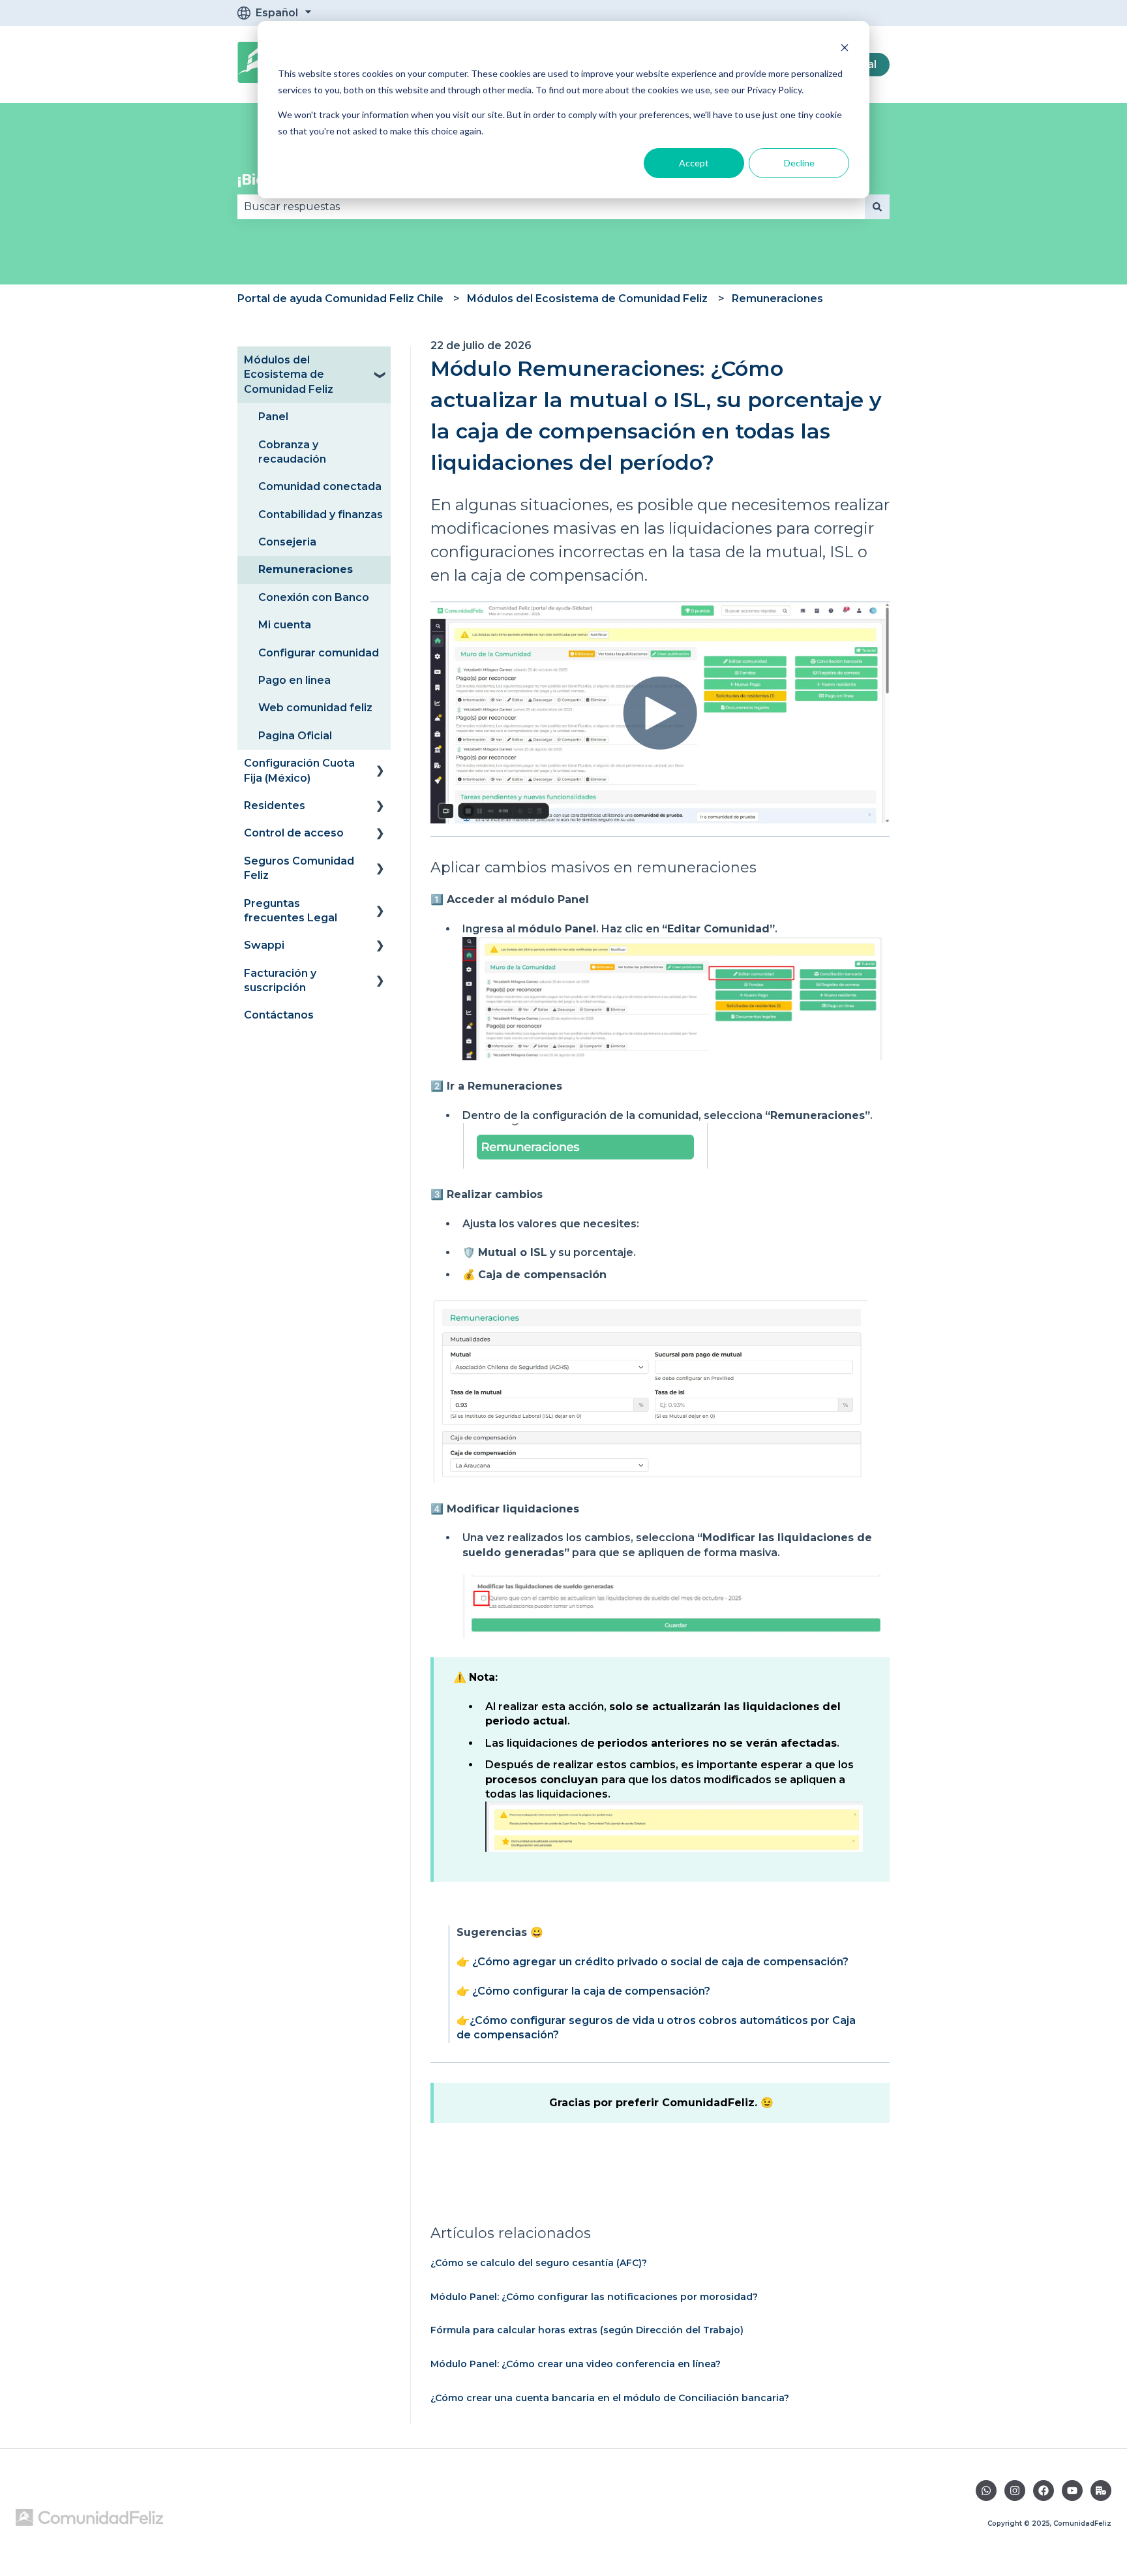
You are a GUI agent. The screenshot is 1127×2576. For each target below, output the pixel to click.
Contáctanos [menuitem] (279, 1015)
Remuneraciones (777, 299)
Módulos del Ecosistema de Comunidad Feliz (587, 299)
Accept (694, 163)
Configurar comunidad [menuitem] (319, 653)
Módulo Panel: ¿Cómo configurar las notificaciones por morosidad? (594, 2297)
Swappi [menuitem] (264, 945)
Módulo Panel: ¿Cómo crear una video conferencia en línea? (576, 2364)
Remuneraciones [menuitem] (306, 569)
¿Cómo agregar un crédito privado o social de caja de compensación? (660, 1962)
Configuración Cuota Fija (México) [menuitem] (299, 770)
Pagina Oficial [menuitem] (295, 736)
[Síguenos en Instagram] (1015, 2491)
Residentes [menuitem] (275, 805)
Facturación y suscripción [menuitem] (280, 980)
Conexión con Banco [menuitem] (314, 597)
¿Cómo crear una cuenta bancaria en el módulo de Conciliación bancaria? (610, 2398)
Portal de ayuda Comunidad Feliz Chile (340, 299)
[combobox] (551, 207)
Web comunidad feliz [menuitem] (315, 708)
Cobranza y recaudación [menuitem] (292, 452)
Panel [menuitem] (273, 417)
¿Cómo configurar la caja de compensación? (591, 1991)
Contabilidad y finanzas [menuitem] (321, 514)
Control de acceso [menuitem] (294, 833)
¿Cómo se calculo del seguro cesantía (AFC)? (539, 2263)
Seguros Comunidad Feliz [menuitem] (299, 868)
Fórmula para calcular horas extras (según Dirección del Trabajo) (587, 2330)
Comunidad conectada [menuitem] (320, 486)
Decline (799, 163)
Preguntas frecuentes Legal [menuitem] (291, 911)
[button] (380, 361)
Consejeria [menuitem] (287, 542)
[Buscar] (877, 207)
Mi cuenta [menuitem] (285, 625)
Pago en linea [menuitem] (294, 680)
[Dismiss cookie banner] (845, 49)
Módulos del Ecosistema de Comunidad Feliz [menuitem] (289, 375)
